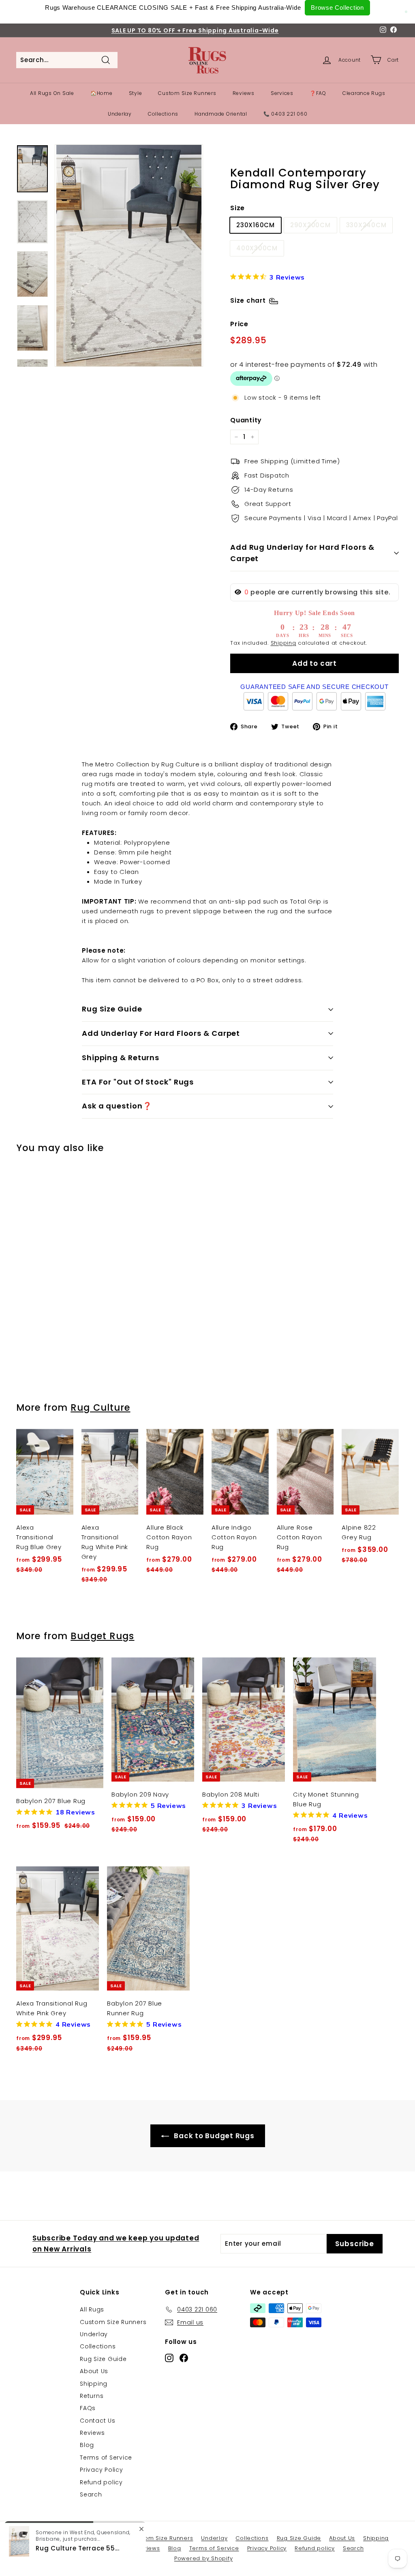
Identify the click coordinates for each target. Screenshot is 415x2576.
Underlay (120, 114)
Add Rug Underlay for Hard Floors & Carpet (302, 553)
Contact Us (98, 2421)
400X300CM (257, 248)
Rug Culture (100, 1407)
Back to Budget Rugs (213, 2136)
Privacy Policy (102, 2470)
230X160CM (256, 225)
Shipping (283, 643)
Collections (163, 114)
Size (237, 208)
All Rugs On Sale (52, 93)
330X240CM (366, 225)
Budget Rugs (102, 1636)
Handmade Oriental (221, 114)
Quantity (246, 420)
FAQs (88, 2408)
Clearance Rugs (364, 93)
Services (282, 93)
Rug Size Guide (112, 1009)
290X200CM (310, 225)
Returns (92, 2396)
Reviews (244, 93)
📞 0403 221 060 (286, 114)
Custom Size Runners (187, 93)
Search (91, 2494)
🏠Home (102, 93)
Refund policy (101, 2482)
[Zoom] (129, 256)
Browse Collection (337, 8)
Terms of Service (106, 2458)
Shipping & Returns (121, 1058)
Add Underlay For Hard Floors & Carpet (161, 1033)
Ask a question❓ (117, 1106)
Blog (87, 2445)
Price (239, 324)
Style (136, 93)
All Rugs (92, 2309)
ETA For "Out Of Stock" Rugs (138, 1082)
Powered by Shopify (204, 2558)
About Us (94, 2371)
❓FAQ (318, 93)
